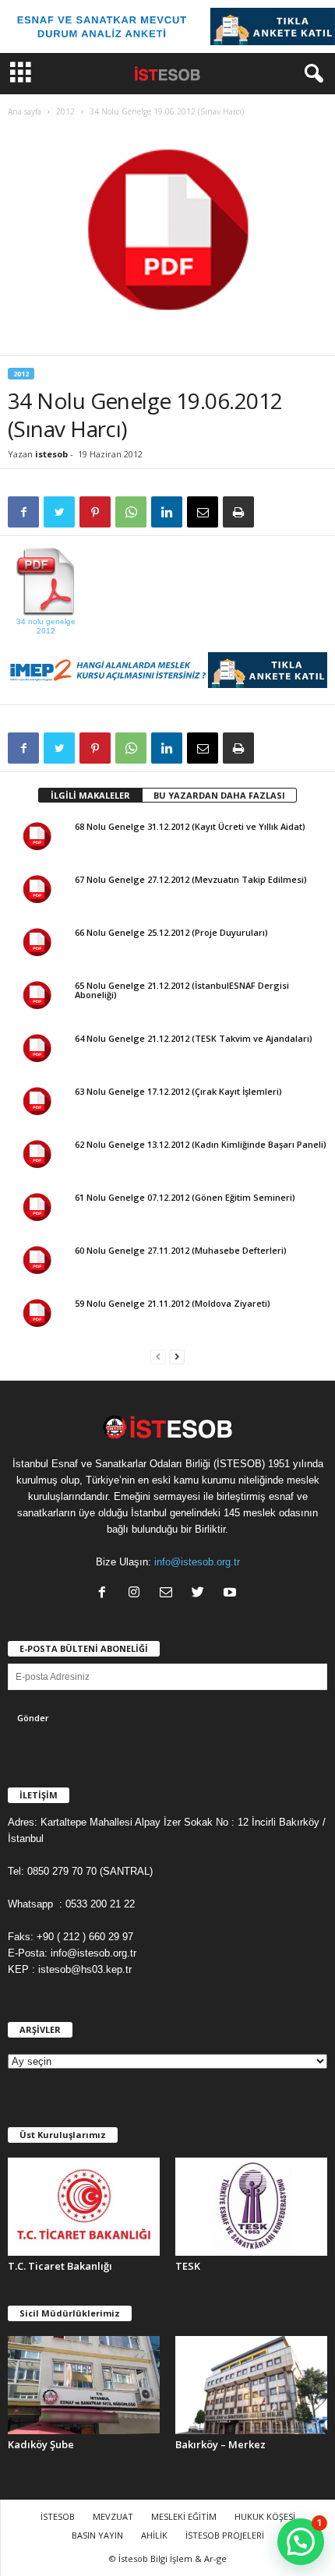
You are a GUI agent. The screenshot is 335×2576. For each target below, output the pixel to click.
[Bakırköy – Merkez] (251, 2385)
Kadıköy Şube (41, 2444)
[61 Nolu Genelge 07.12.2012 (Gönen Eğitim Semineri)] (37, 1209)
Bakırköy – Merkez (220, 2444)
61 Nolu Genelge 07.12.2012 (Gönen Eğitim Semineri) (185, 1197)
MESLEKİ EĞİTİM (184, 2516)
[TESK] (251, 2207)
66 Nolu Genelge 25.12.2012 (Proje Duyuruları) (171, 932)
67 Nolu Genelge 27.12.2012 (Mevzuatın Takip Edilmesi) (191, 879)
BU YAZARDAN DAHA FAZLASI (219, 795)
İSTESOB (58, 2516)
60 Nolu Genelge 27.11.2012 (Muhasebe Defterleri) (181, 1250)
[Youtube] (232, 1594)
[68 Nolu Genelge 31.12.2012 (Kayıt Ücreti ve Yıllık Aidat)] (37, 838)
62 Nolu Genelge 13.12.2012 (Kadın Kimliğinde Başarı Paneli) (201, 1144)
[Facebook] (106, 1594)
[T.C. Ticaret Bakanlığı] (84, 2207)
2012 (65, 111)
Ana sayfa (25, 111)
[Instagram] (138, 1594)
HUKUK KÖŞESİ (265, 2516)
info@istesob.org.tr (197, 1562)
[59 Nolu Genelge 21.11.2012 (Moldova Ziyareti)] (37, 1315)
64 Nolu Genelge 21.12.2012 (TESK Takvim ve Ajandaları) (194, 1038)
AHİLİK (154, 2535)
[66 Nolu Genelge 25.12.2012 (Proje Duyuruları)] (37, 944)
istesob (51, 454)
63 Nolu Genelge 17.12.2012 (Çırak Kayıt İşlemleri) (178, 1091)
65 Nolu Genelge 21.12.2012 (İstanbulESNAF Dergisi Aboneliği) (182, 990)
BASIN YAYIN (97, 2535)
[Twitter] (201, 1594)
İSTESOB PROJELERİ (225, 2535)
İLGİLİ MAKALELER (90, 795)
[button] (311, 74)
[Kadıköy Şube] (84, 2385)
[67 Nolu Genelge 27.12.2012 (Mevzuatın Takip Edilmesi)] (37, 891)
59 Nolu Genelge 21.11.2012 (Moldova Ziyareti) (173, 1303)
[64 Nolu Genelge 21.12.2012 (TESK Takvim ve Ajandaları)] (37, 1050)
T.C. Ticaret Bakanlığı (60, 2266)
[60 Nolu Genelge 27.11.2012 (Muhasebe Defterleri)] (37, 1262)
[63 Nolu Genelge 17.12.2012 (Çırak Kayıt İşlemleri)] (37, 1103)
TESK (188, 2266)
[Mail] (169, 1594)
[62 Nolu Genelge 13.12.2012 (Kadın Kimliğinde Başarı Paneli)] (37, 1156)
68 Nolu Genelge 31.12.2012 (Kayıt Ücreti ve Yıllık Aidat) (190, 826)
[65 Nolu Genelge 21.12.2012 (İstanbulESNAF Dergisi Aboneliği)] (37, 997)
